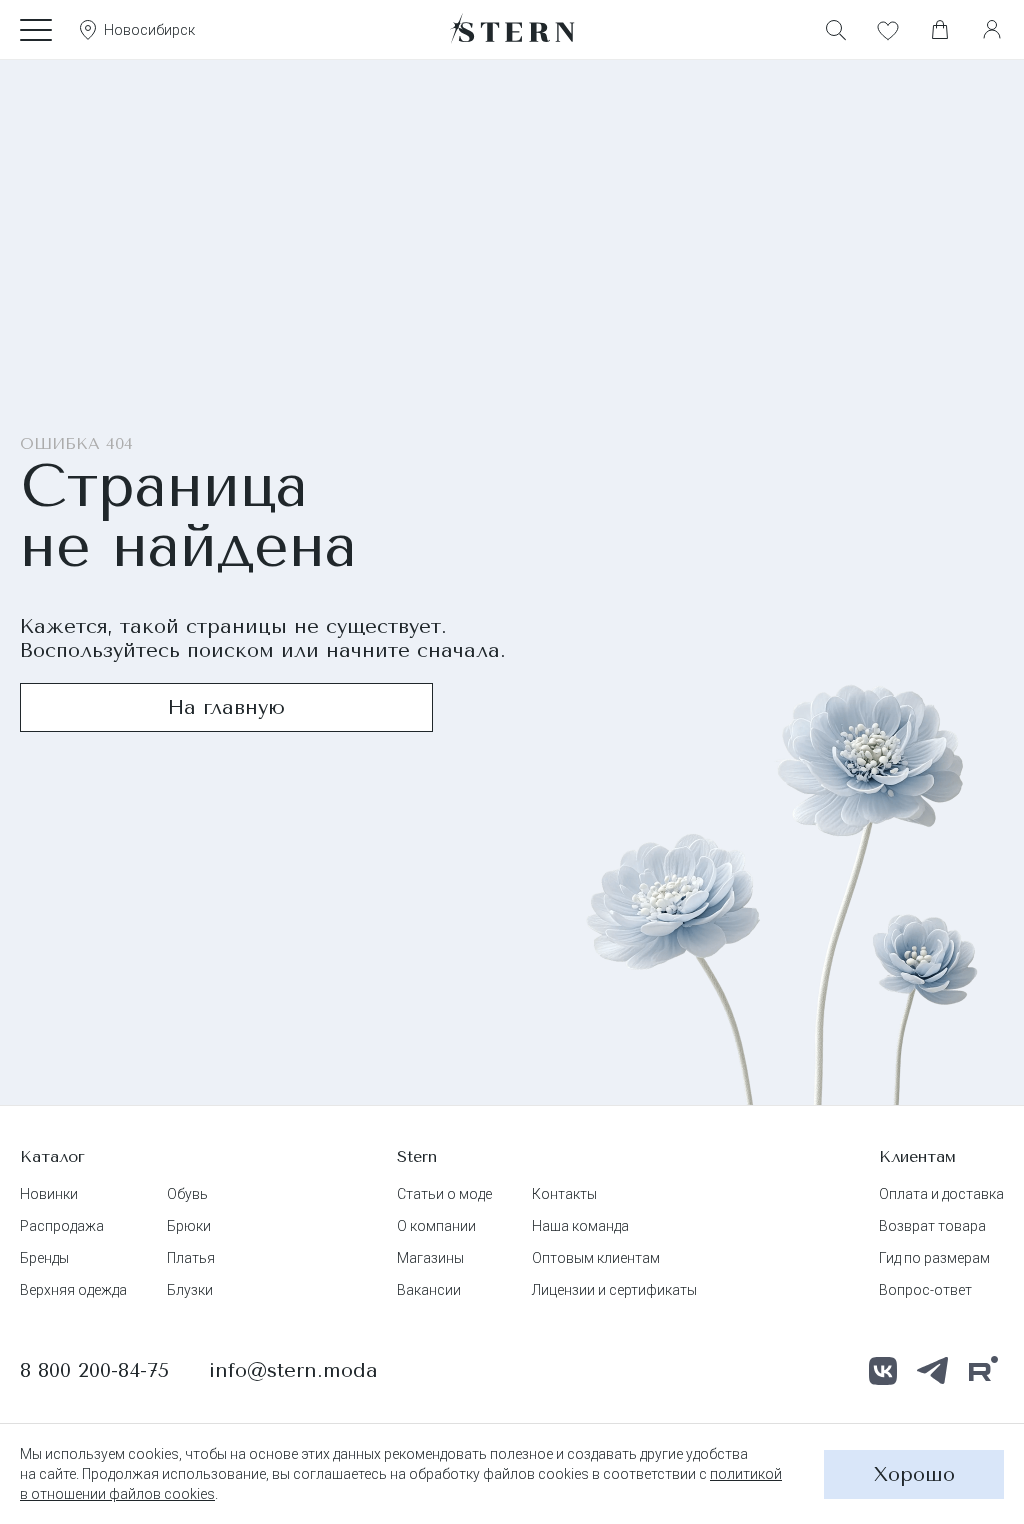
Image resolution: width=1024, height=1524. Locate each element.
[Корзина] (940, 30)
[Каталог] (36, 30)
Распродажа (62, 1226)
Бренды (44, 1258)
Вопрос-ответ (925, 1290)
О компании (436, 1226)
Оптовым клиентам (596, 1258)
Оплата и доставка (941, 1194)
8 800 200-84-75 (94, 1370)
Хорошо (914, 1474)
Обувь (187, 1194)
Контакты (564, 1194)
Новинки (49, 1194)
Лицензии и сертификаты (614, 1290)
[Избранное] (888, 30)
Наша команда (580, 1226)
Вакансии (429, 1290)
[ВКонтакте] (883, 1371)
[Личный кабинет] (992, 30)
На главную (226, 707)
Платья (191, 1258)
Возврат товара (932, 1226)
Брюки (189, 1226)
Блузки (190, 1290)
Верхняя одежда (73, 1290)
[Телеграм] (933, 1371)
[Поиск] (836, 30)
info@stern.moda (293, 1370)
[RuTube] (983, 1371)
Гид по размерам (934, 1258)
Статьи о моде (444, 1194)
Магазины (430, 1258)
